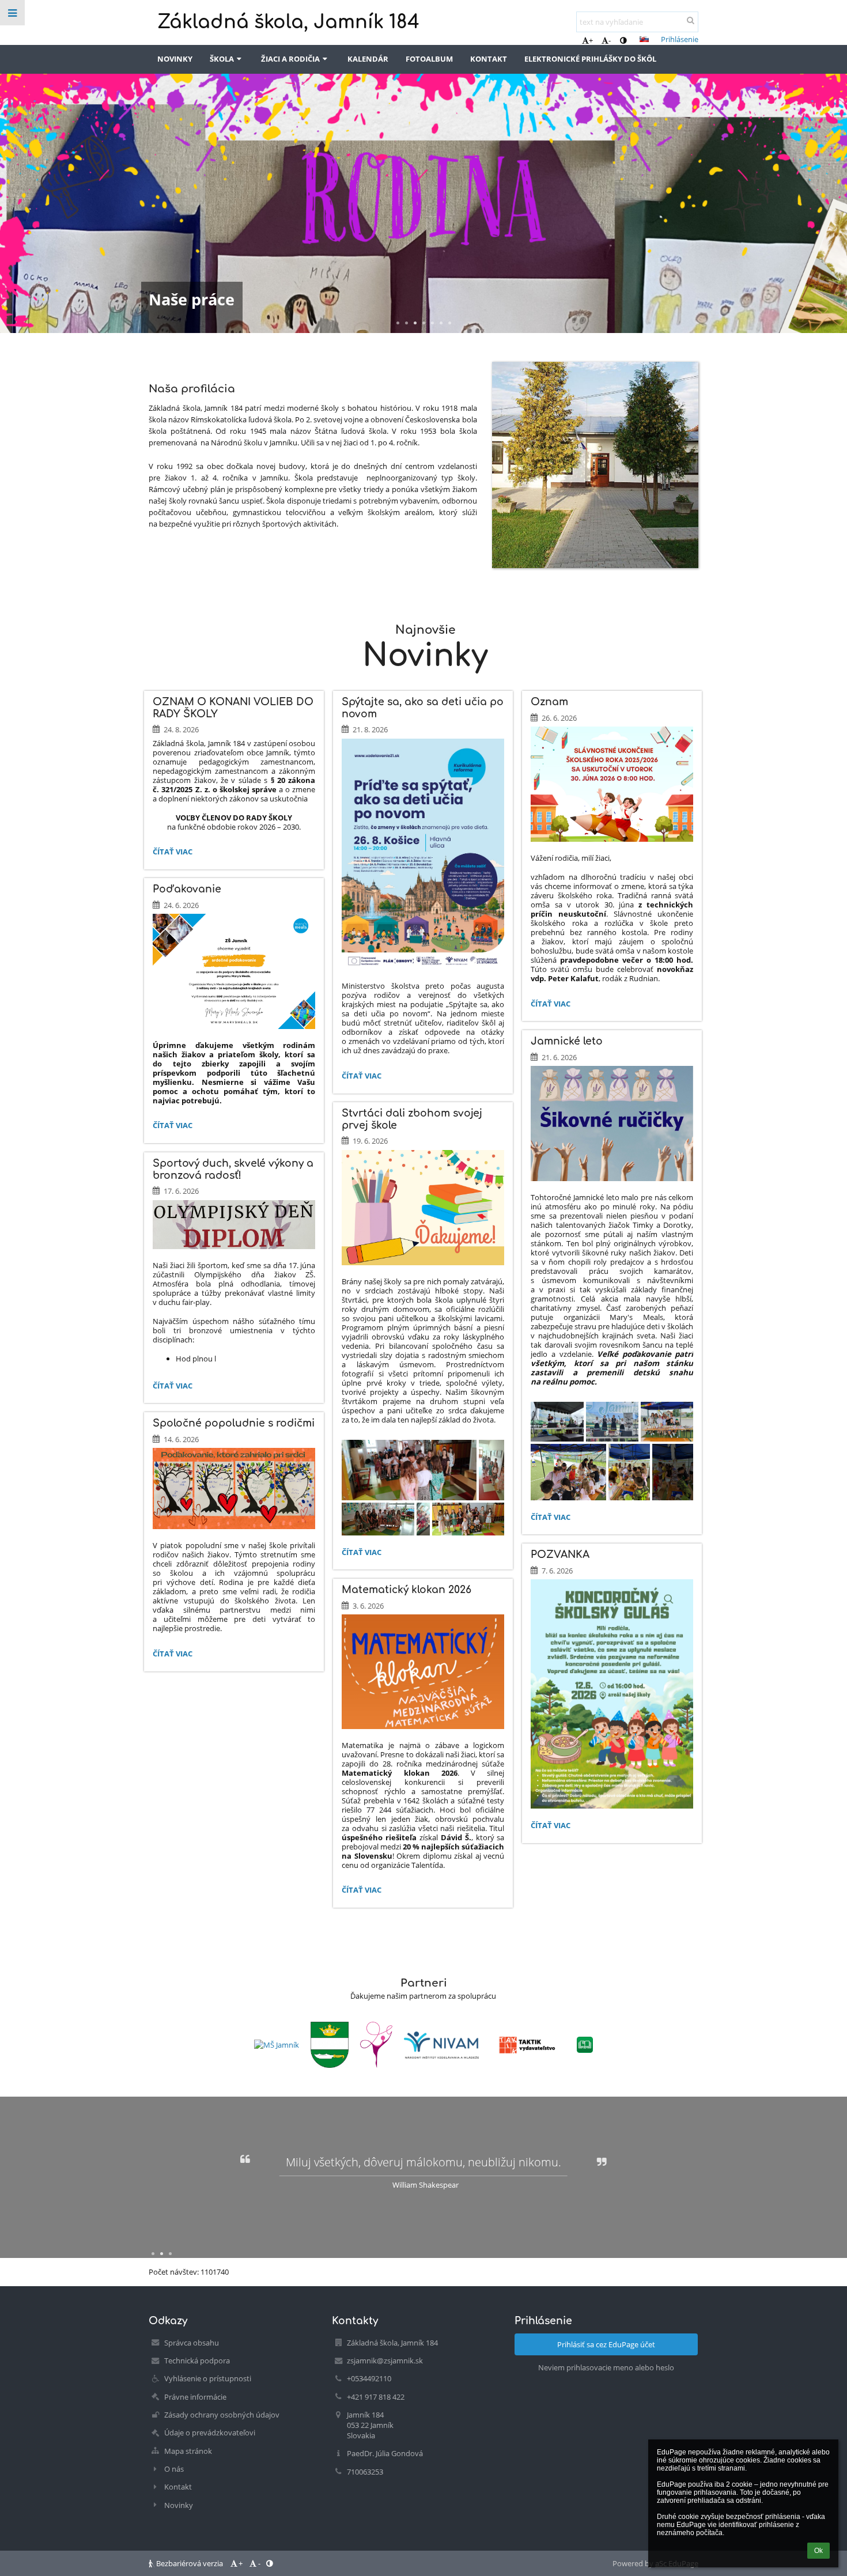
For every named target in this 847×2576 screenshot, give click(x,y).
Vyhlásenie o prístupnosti (208, 2378)
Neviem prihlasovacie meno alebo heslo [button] (606, 2367)
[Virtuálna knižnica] (585, 2045)
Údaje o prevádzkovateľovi (210, 2433)
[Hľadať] (691, 20)
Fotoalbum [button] (429, 59)
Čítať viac (172, 853)
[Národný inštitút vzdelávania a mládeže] (441, 2045)
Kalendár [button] (368, 59)
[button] (623, 40)
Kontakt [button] (489, 59)
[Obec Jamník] (330, 2045)
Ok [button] (818, 2551)
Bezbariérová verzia (190, 2563)
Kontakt (178, 2487)
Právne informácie (195, 2397)
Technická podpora (197, 2361)
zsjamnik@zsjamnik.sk (385, 2361)
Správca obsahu (192, 2343)
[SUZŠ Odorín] (376, 2045)
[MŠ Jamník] (277, 2045)
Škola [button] (222, 59)
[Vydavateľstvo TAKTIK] (528, 2045)
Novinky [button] (175, 59)
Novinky (179, 2505)
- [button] (610, 40)
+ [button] (591, 40)
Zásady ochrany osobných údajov (222, 2415)
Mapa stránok (188, 2451)
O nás (174, 2469)
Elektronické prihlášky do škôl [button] (590, 59)
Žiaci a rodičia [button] (290, 59)
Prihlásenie (680, 39)
